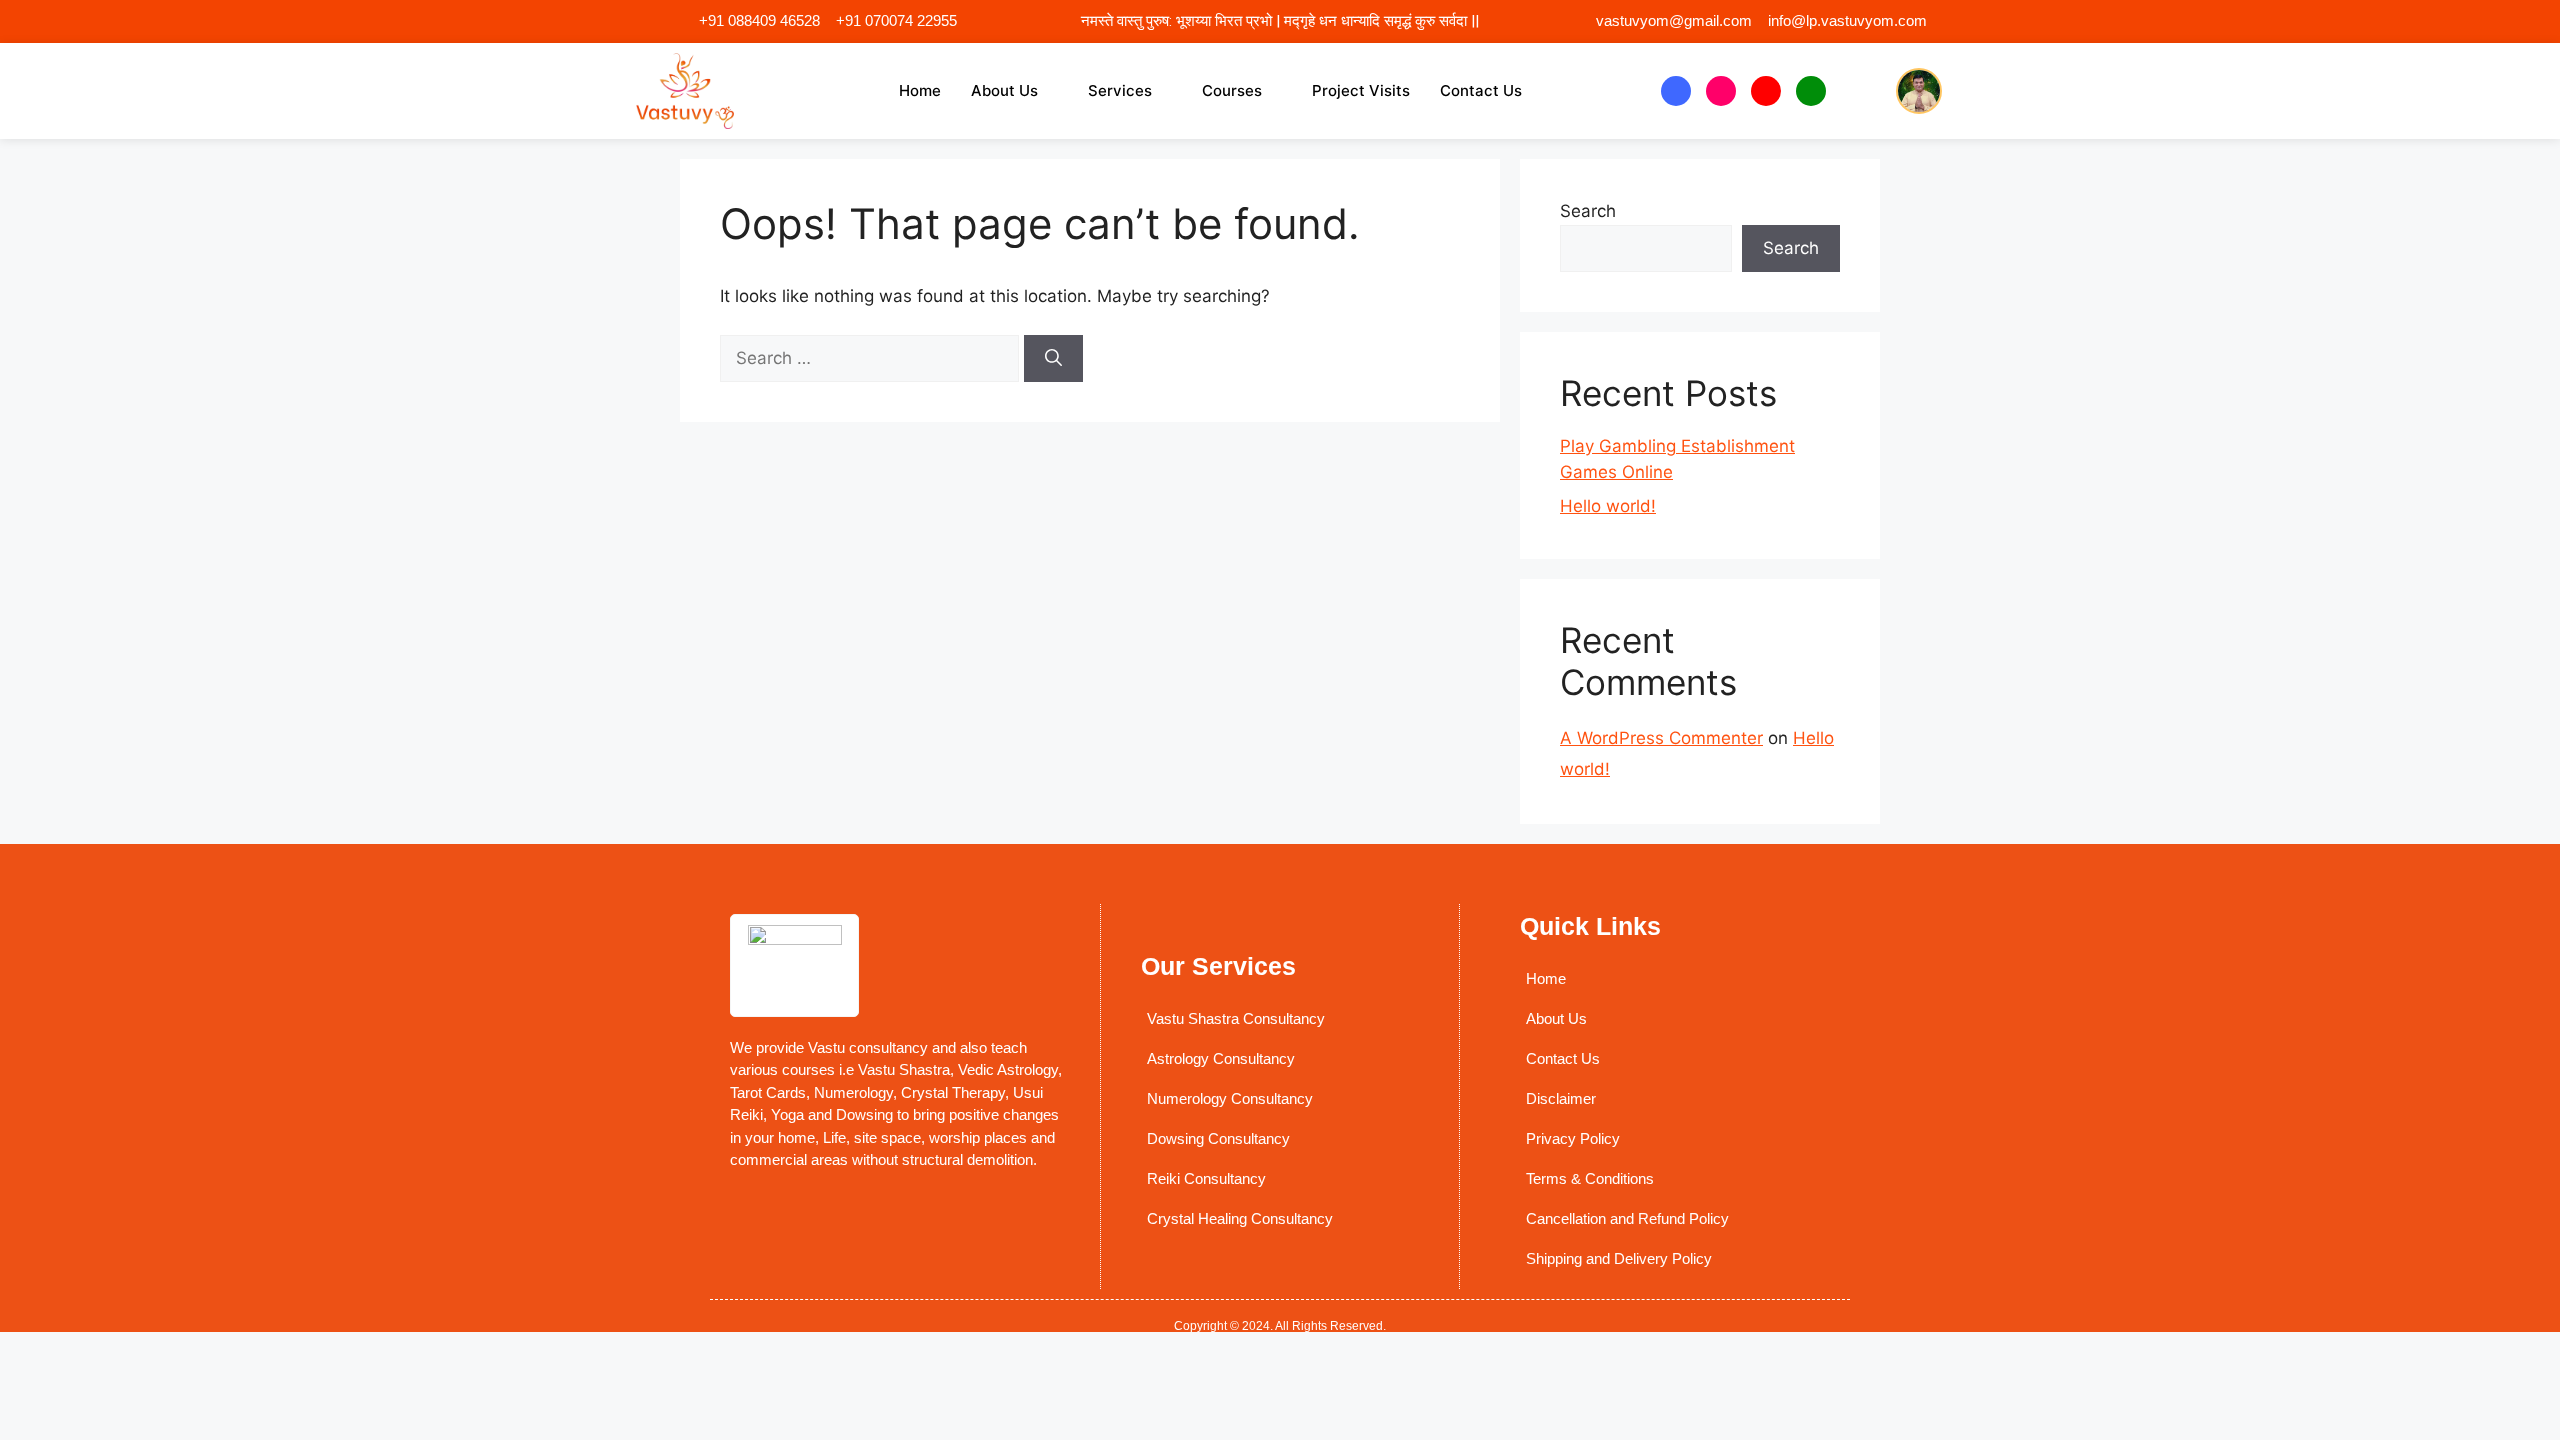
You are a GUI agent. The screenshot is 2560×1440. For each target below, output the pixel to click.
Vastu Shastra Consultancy (1236, 1018)
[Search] (1053, 359)
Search (1588, 211)
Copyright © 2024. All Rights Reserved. (1280, 1326)
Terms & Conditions (1590, 1178)
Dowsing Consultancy (1218, 1138)
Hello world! (1608, 506)
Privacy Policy (1573, 1138)
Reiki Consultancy (1206, 1178)
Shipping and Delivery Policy (1619, 1258)
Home (920, 90)
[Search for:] (872, 358)
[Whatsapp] (1811, 91)
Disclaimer (1561, 1098)
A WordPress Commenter (1661, 738)
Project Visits (1361, 90)
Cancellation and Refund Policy (1627, 1218)
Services (1120, 90)
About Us (1004, 90)
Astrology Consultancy (1221, 1058)
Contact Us (1481, 90)
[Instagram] (1721, 91)
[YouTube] (1766, 91)
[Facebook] (1676, 91)
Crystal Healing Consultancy (1240, 1218)
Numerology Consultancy (1230, 1098)
